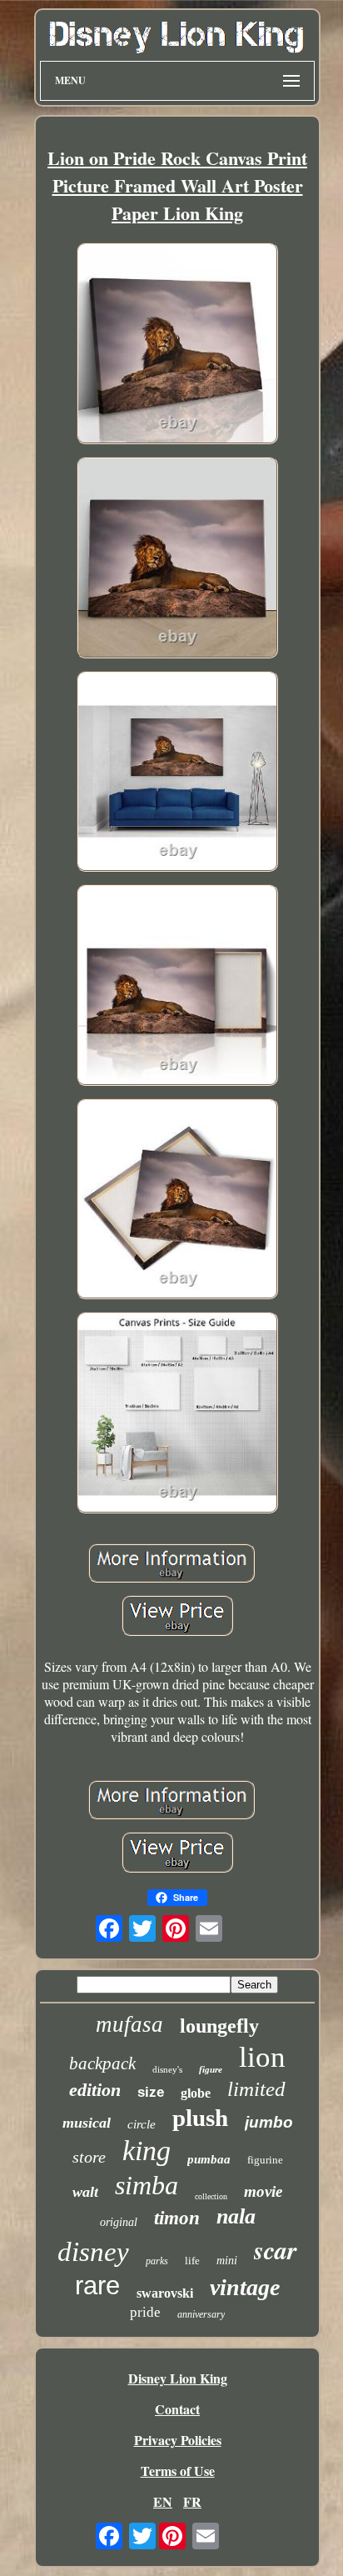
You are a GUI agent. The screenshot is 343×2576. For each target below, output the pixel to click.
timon (177, 2218)
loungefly (219, 2026)
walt (85, 2192)
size (151, 2092)
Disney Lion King (178, 2378)
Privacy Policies (178, 2440)
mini (227, 2261)
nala (236, 2216)
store (89, 2157)
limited (256, 2089)
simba (147, 2185)
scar (276, 2250)
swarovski (165, 2293)
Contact (177, 2409)
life (192, 2261)
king (147, 2151)
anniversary (201, 2314)
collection (211, 2196)
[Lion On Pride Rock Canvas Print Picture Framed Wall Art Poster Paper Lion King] (177, 345)
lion (262, 2057)
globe (196, 2093)
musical (87, 2123)
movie (263, 2191)
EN (163, 2501)
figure (211, 2069)
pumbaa (209, 2159)
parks (157, 2261)
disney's (167, 2069)
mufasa (129, 2024)
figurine (265, 2160)
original (119, 2222)
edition (95, 2090)
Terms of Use (178, 2471)
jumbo (269, 2122)
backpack (102, 2063)
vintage (245, 2287)
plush (200, 2118)
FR (192, 2501)
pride (145, 2312)
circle (142, 2124)
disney (93, 2252)
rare (97, 2286)
